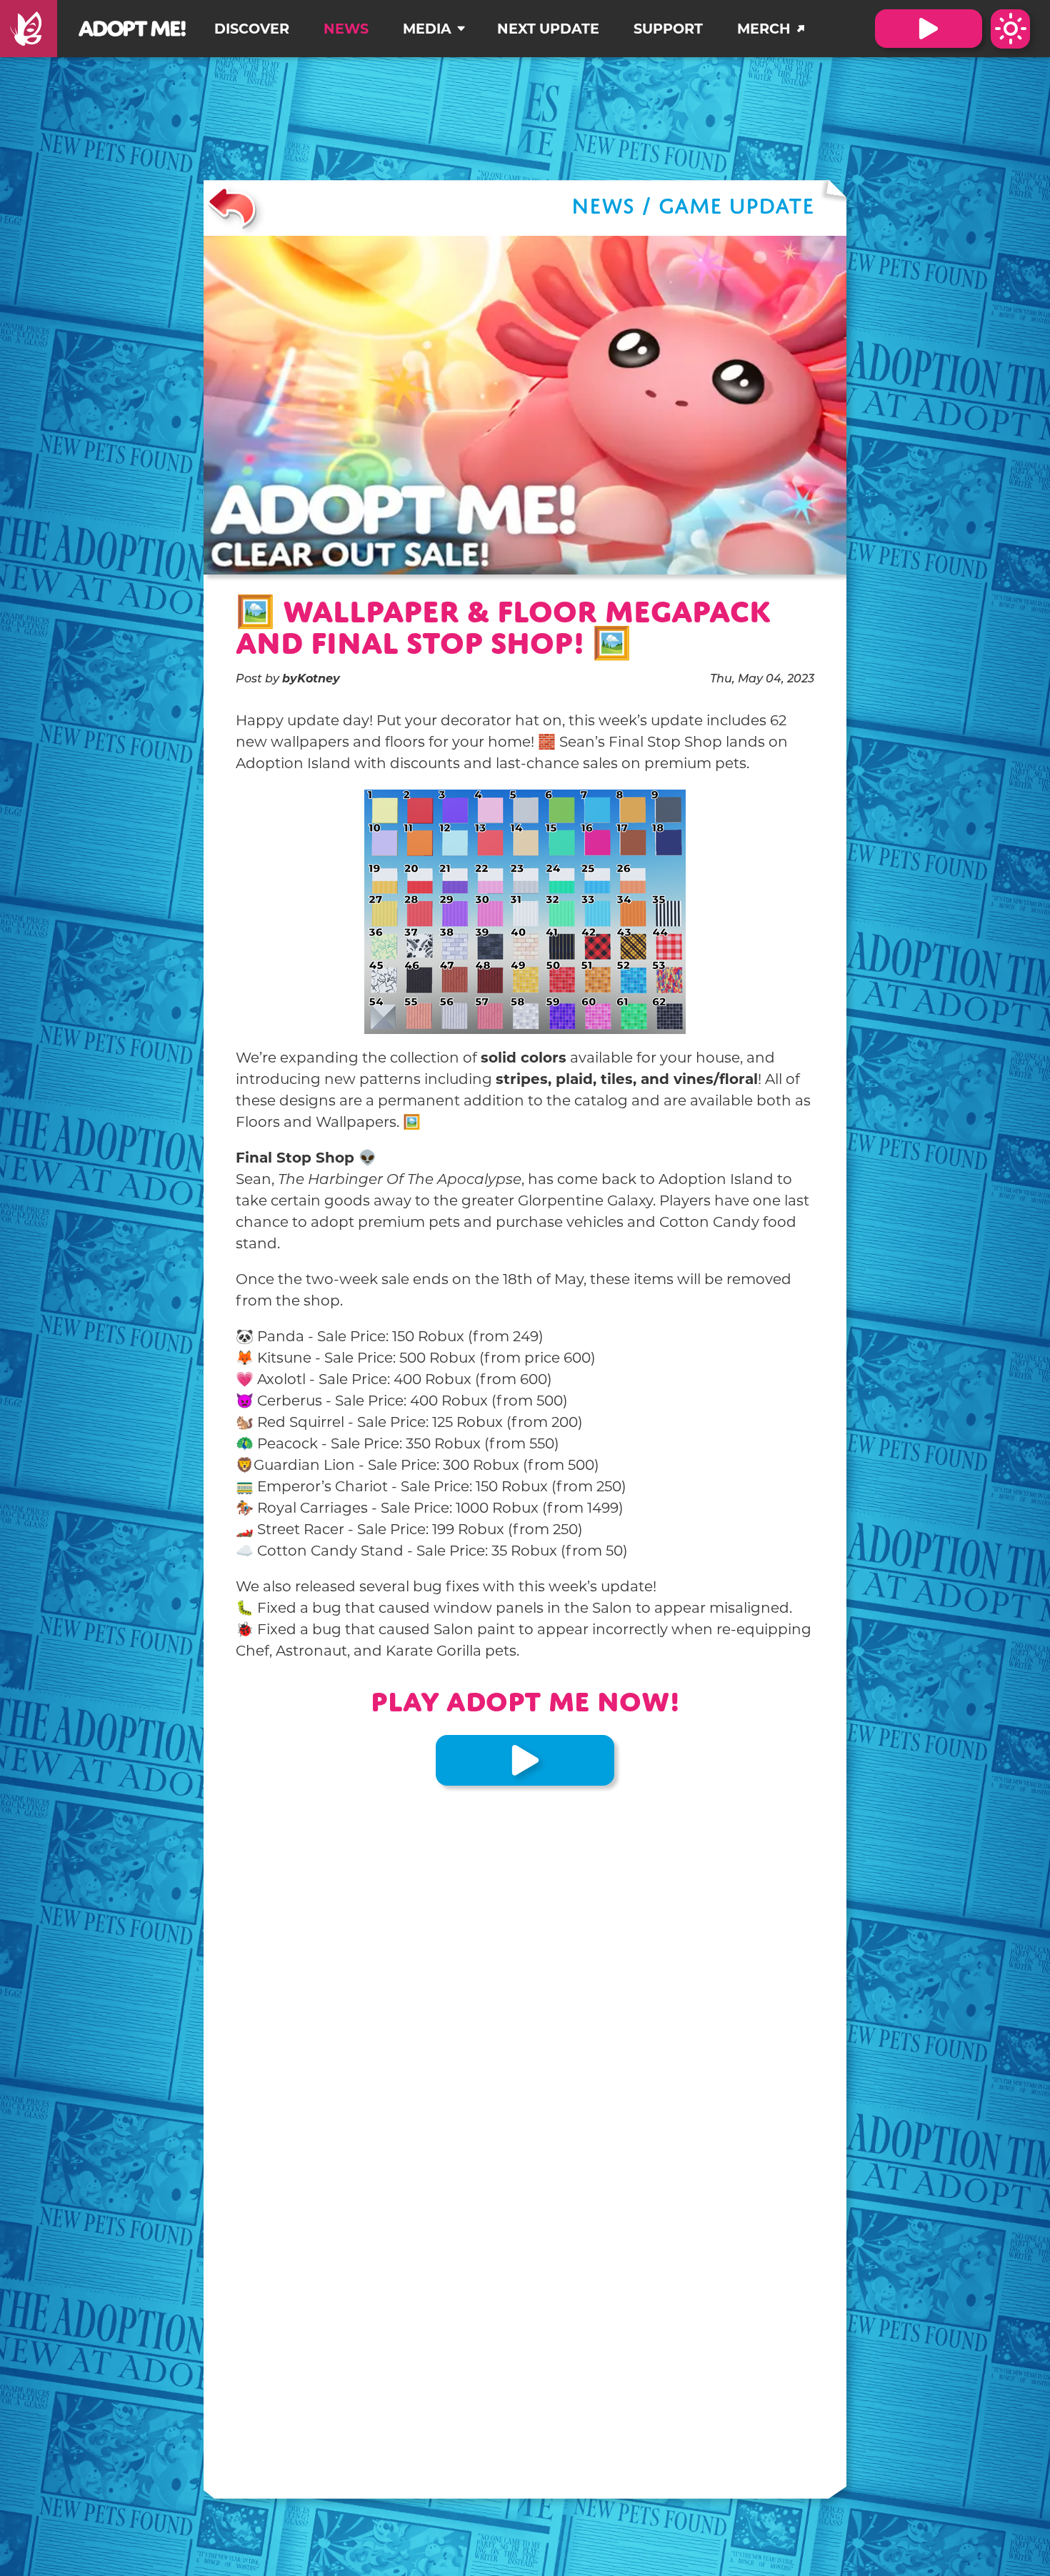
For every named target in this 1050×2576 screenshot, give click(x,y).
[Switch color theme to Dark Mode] (1010, 29)
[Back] (232, 208)
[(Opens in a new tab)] (29, 29)
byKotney (311, 680)
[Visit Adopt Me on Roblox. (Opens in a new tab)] (929, 29)
